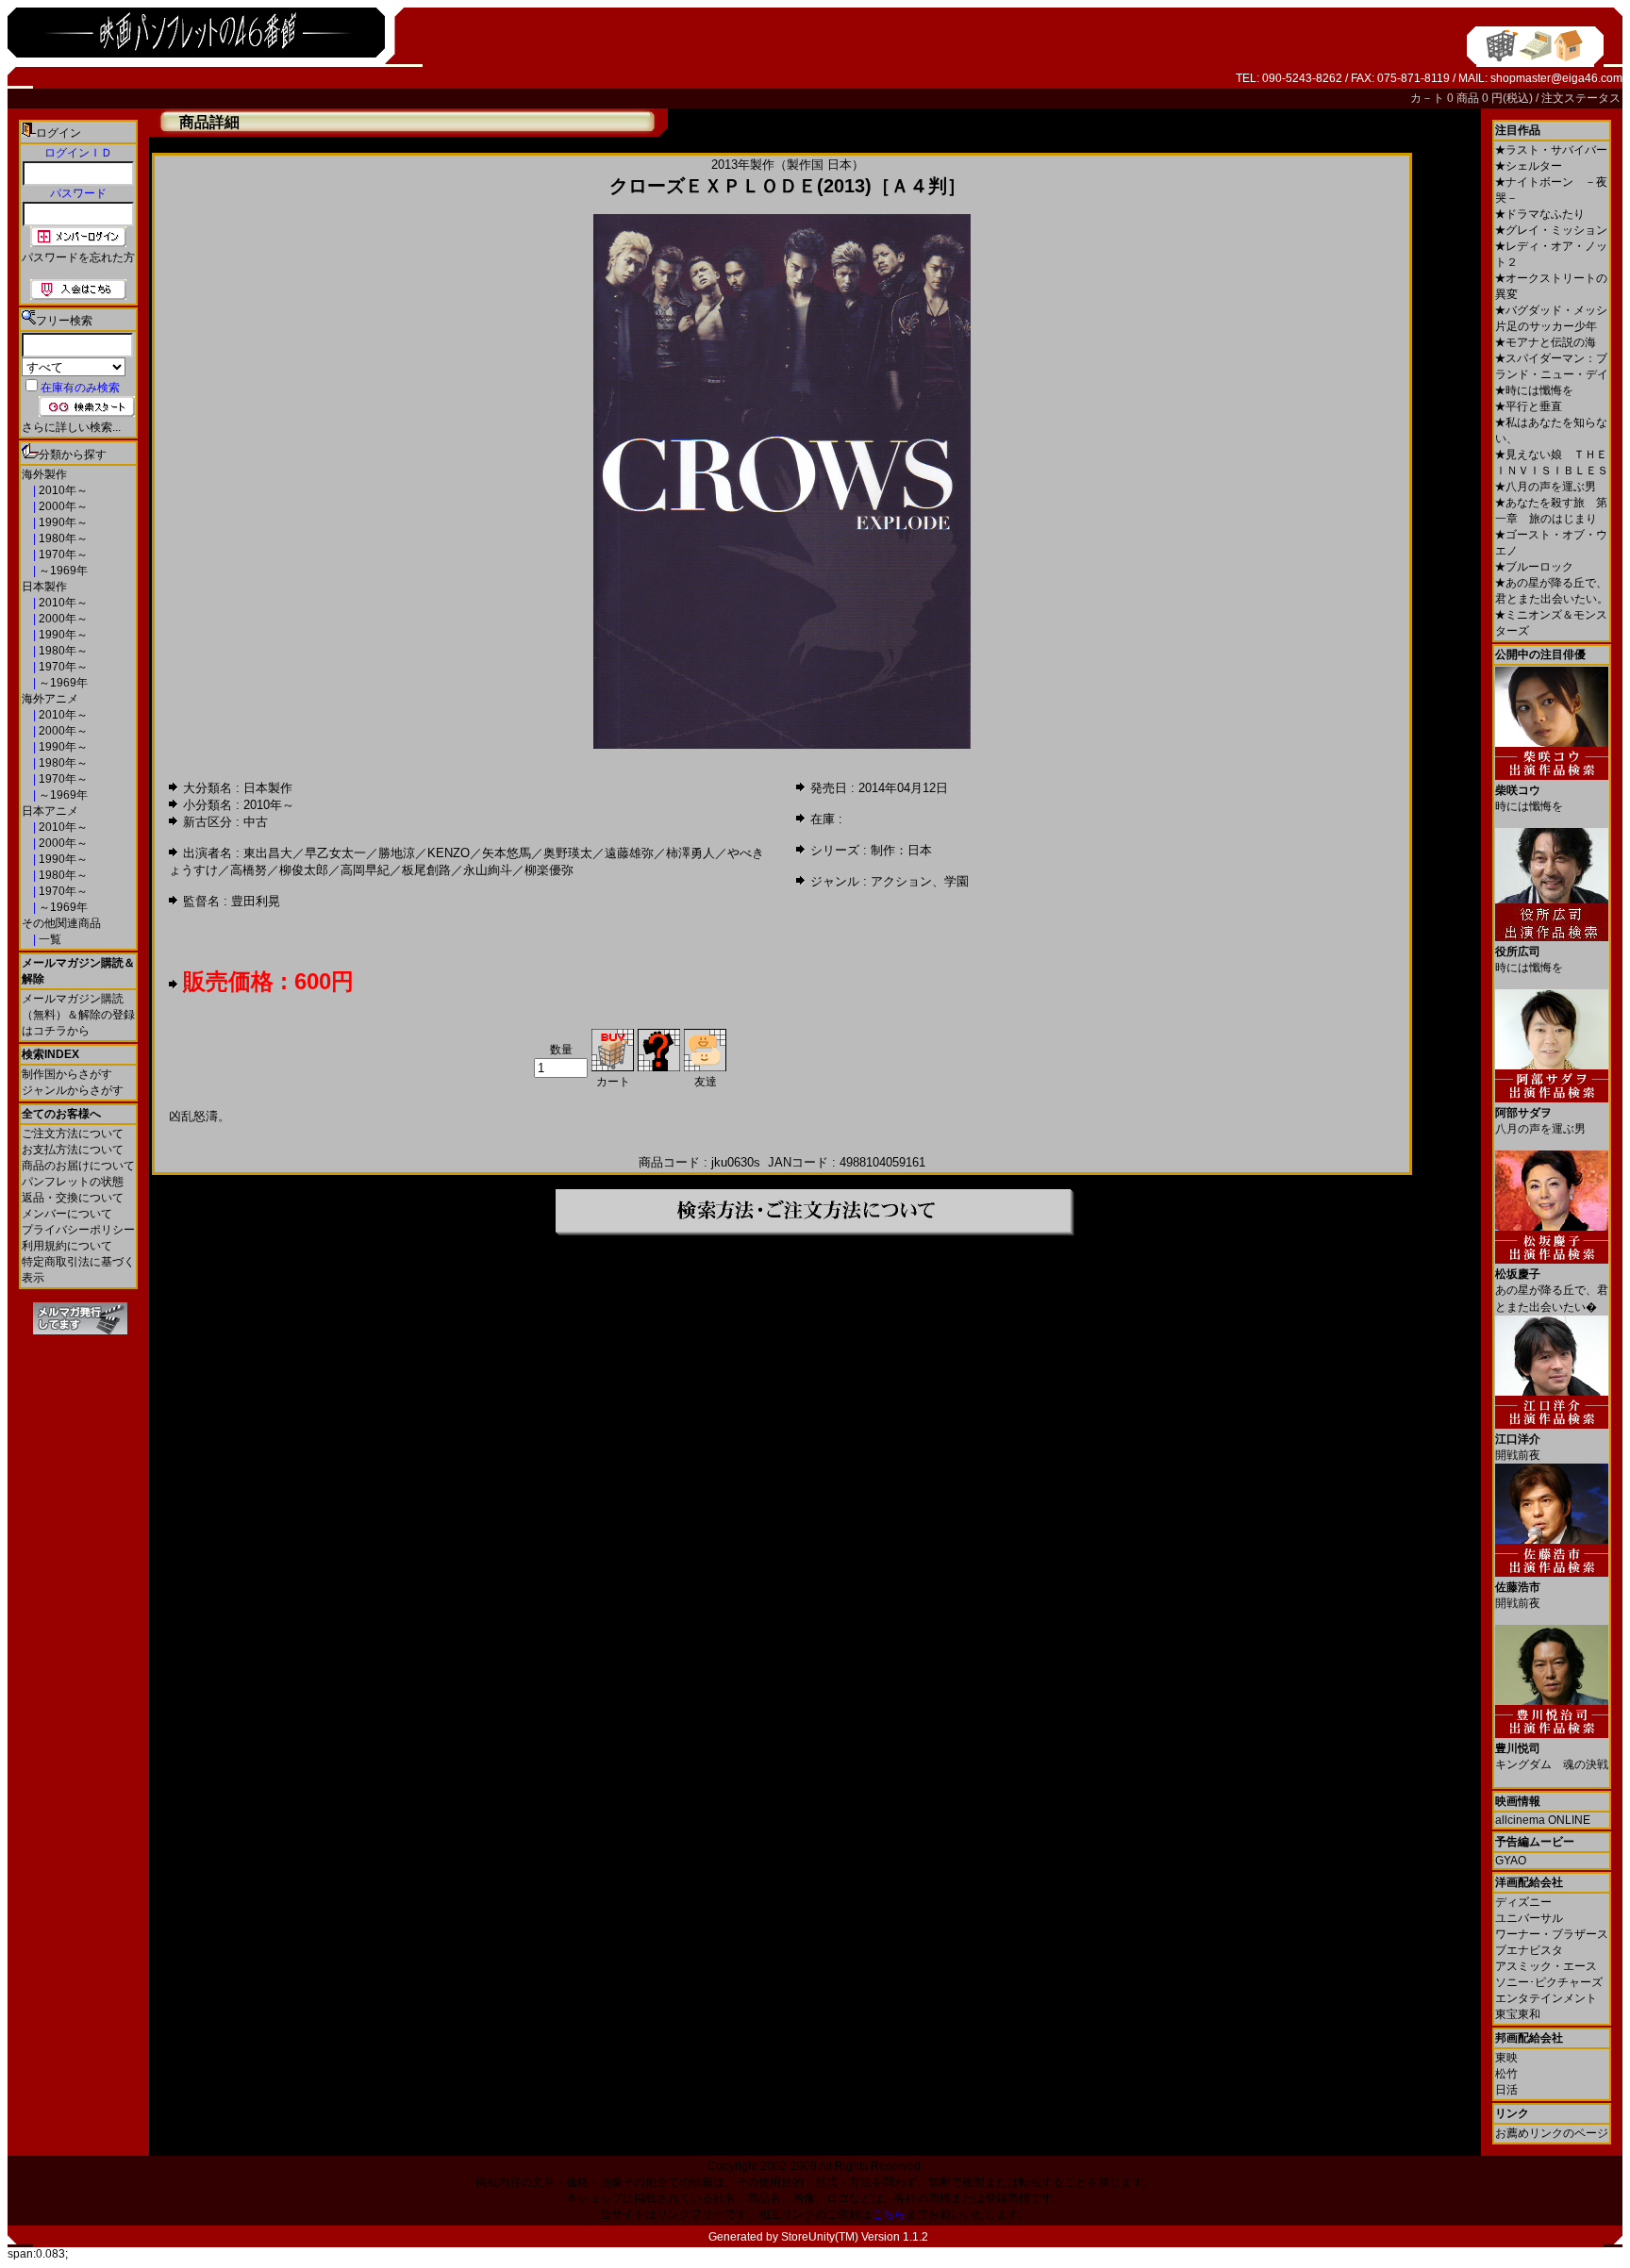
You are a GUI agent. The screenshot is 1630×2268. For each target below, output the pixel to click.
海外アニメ (50, 699)
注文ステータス (1581, 98)
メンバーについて (67, 1214)
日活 (1506, 2090)
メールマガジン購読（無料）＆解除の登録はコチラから (78, 1015)
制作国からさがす (67, 1074)
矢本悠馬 (507, 853)
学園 (956, 881)
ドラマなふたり (1540, 214)
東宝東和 (1518, 2014)
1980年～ (62, 538)
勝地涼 (397, 853)
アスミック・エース (1546, 1966)
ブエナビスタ (1529, 1950)
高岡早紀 (365, 870)
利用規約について (67, 1246)
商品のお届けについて (78, 1166)
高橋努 (249, 870)
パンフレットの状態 (73, 1182)
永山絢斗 (488, 870)
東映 (1506, 2058)
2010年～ (62, 490)
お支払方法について (73, 1150)
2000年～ (62, 506)
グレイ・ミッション (1551, 230)
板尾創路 (426, 870)
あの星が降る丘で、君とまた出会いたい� (1552, 1291)
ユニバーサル (1529, 1918)
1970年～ (62, 555)
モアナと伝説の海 (1546, 342)
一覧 (49, 939)
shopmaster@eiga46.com (1556, 78)
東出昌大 (268, 853)
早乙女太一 (335, 853)
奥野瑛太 (568, 853)
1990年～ (62, 522)
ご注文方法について (73, 1134)
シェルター (1529, 166)
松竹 (1506, 2074)
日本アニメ (50, 811)
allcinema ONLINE (1543, 1820)
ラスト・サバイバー (1551, 150)
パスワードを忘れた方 (78, 257)
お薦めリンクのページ (1552, 2133)
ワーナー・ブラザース (1552, 1934)
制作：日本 (901, 850)
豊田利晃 (256, 901)
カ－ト (1429, 98)
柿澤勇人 (690, 853)
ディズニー (1523, 1902)
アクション (901, 881)
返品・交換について (73, 1198)
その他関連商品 (61, 923)
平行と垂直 (1529, 406)
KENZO (449, 853)
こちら (889, 2214)
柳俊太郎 (304, 870)
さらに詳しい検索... (71, 427)
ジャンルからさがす (73, 1090)
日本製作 (44, 587)
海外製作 (44, 474)
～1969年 (62, 571)
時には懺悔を (1534, 390)
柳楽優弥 (549, 870)
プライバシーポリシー (78, 1230)
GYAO (1511, 1861)
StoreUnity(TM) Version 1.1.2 (855, 2237)
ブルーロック (1534, 567)
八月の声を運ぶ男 (1546, 487)
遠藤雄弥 (629, 853)
